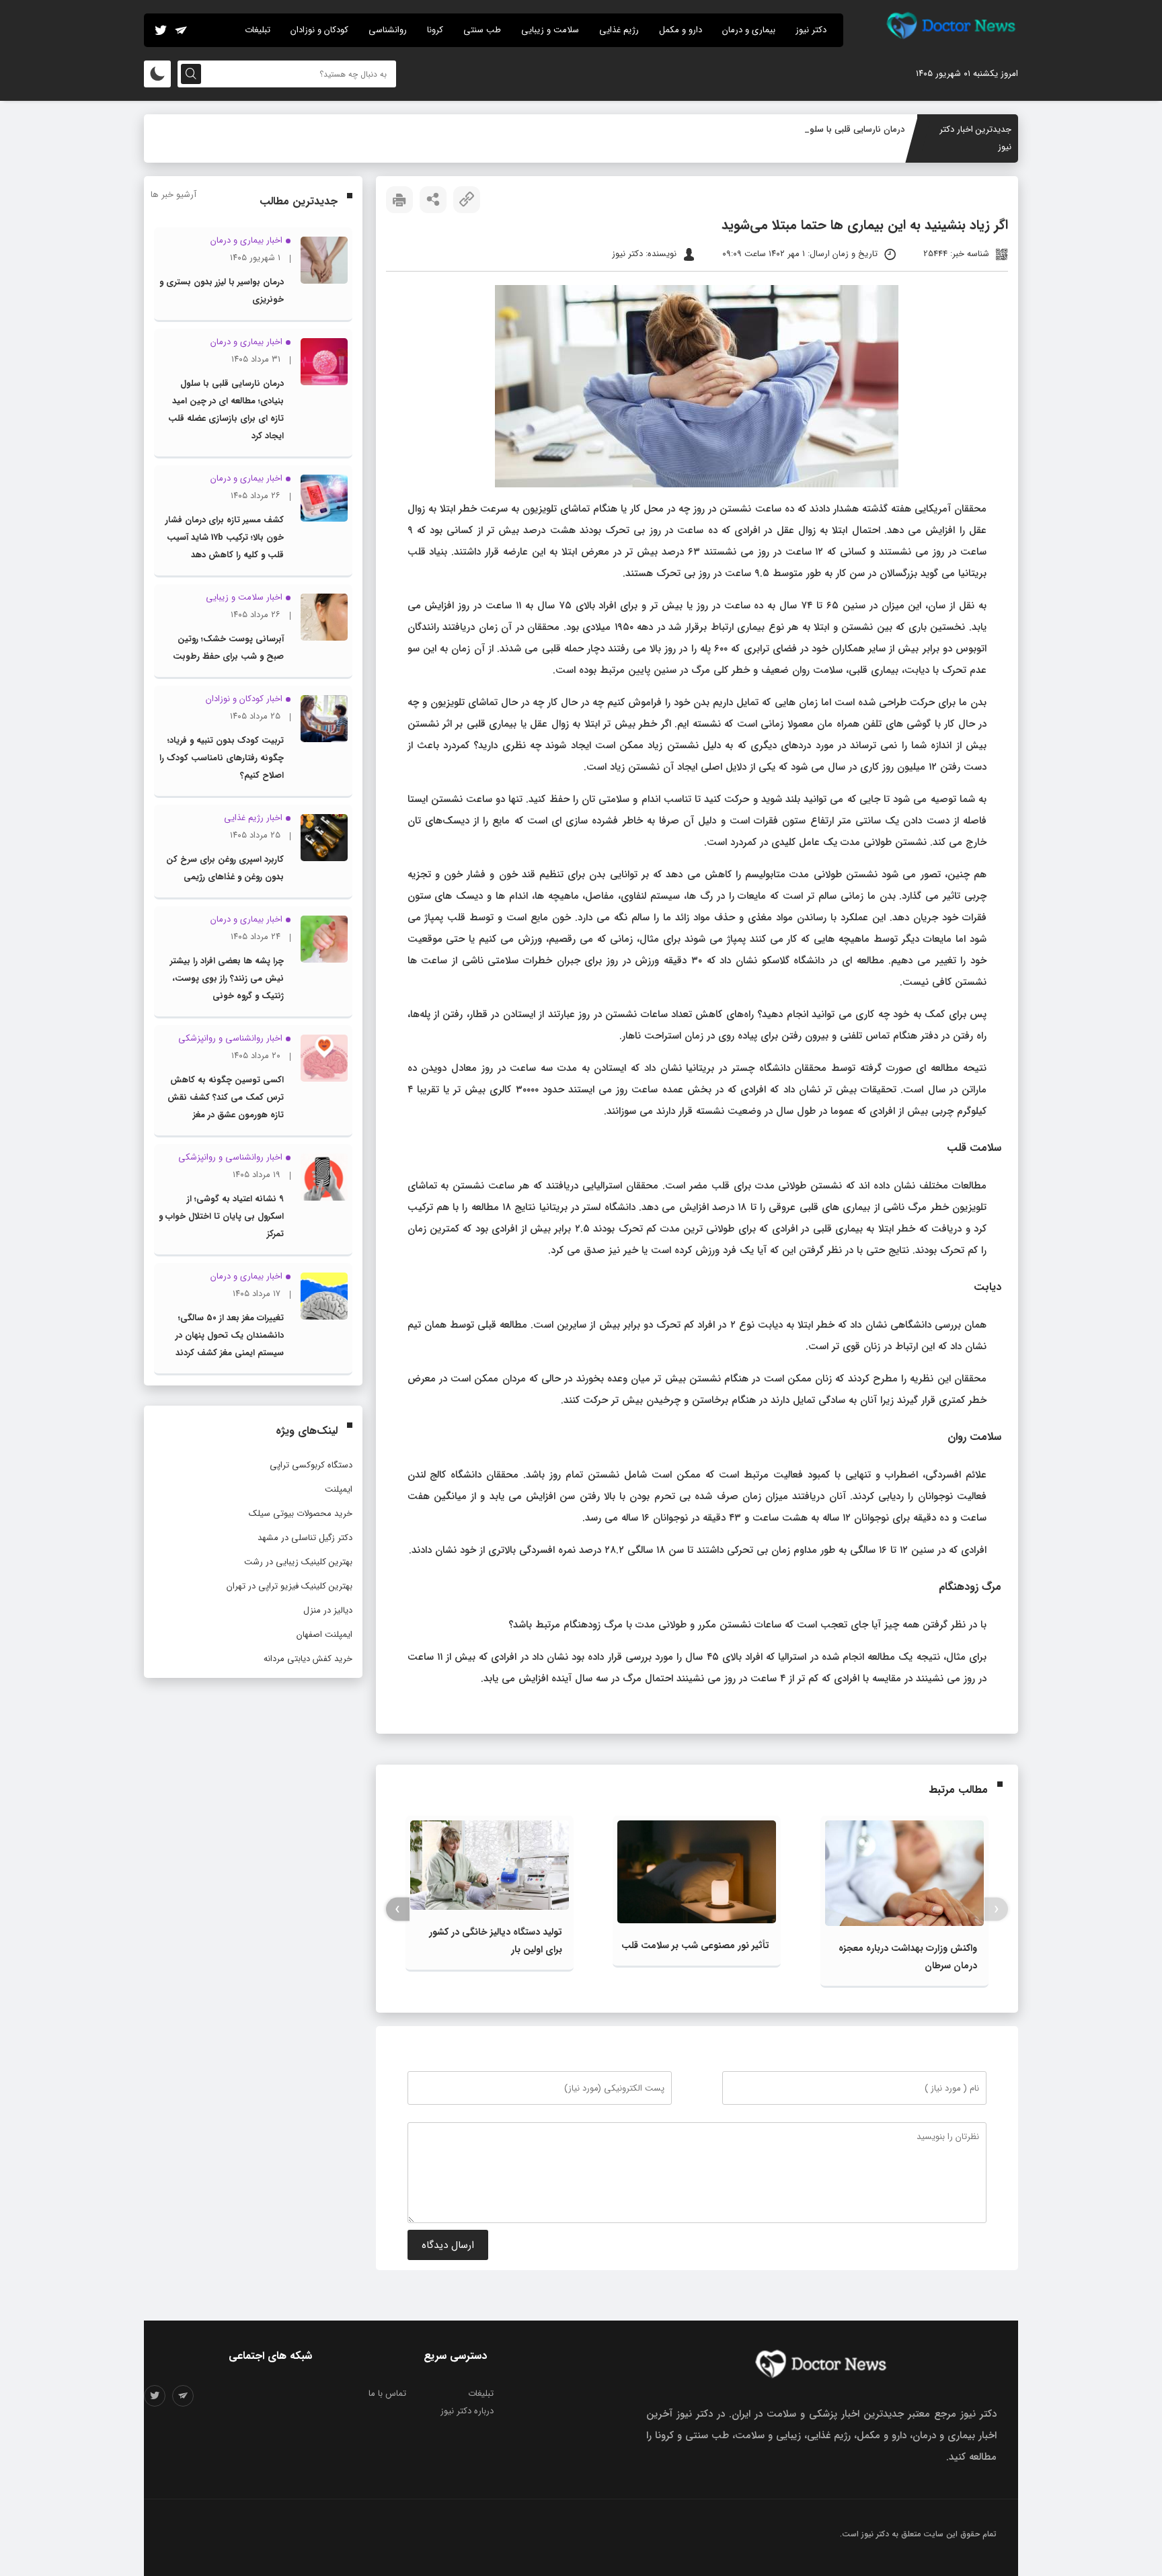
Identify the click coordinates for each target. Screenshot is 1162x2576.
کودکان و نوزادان (319, 30)
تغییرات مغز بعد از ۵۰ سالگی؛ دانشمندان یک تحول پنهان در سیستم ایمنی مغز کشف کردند (230, 1335)
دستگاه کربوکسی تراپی (311, 1465)
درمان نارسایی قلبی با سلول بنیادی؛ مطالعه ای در (816, 129)
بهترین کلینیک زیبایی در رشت (298, 1562)
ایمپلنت (339, 1489)
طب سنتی (482, 30)
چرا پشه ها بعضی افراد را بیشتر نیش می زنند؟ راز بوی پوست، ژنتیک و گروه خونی (227, 978)
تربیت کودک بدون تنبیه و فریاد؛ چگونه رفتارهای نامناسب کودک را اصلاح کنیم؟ (222, 758)
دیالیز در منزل (328, 1610)
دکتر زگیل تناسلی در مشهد (305, 1538)
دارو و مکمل (681, 30)
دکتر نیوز (811, 30)
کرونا (435, 30)
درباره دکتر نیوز (467, 2411)
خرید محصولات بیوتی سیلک (301, 1514)
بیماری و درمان (749, 30)
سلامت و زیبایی (550, 30)
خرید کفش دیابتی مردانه (308, 1659)
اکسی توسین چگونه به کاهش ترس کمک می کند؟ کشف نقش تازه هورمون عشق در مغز (226, 1097)
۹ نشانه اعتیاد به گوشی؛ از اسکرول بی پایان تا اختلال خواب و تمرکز (221, 1216)
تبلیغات (258, 30)
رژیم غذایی (619, 30)
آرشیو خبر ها (173, 195)
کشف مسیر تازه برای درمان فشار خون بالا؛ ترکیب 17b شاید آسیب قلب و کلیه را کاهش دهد (225, 537)
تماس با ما (387, 2393)
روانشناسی (388, 30)
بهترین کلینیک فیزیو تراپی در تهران (289, 1586)
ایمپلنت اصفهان (324, 1635)
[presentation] (996, 1909)
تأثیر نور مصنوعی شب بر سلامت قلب (695, 1945)
